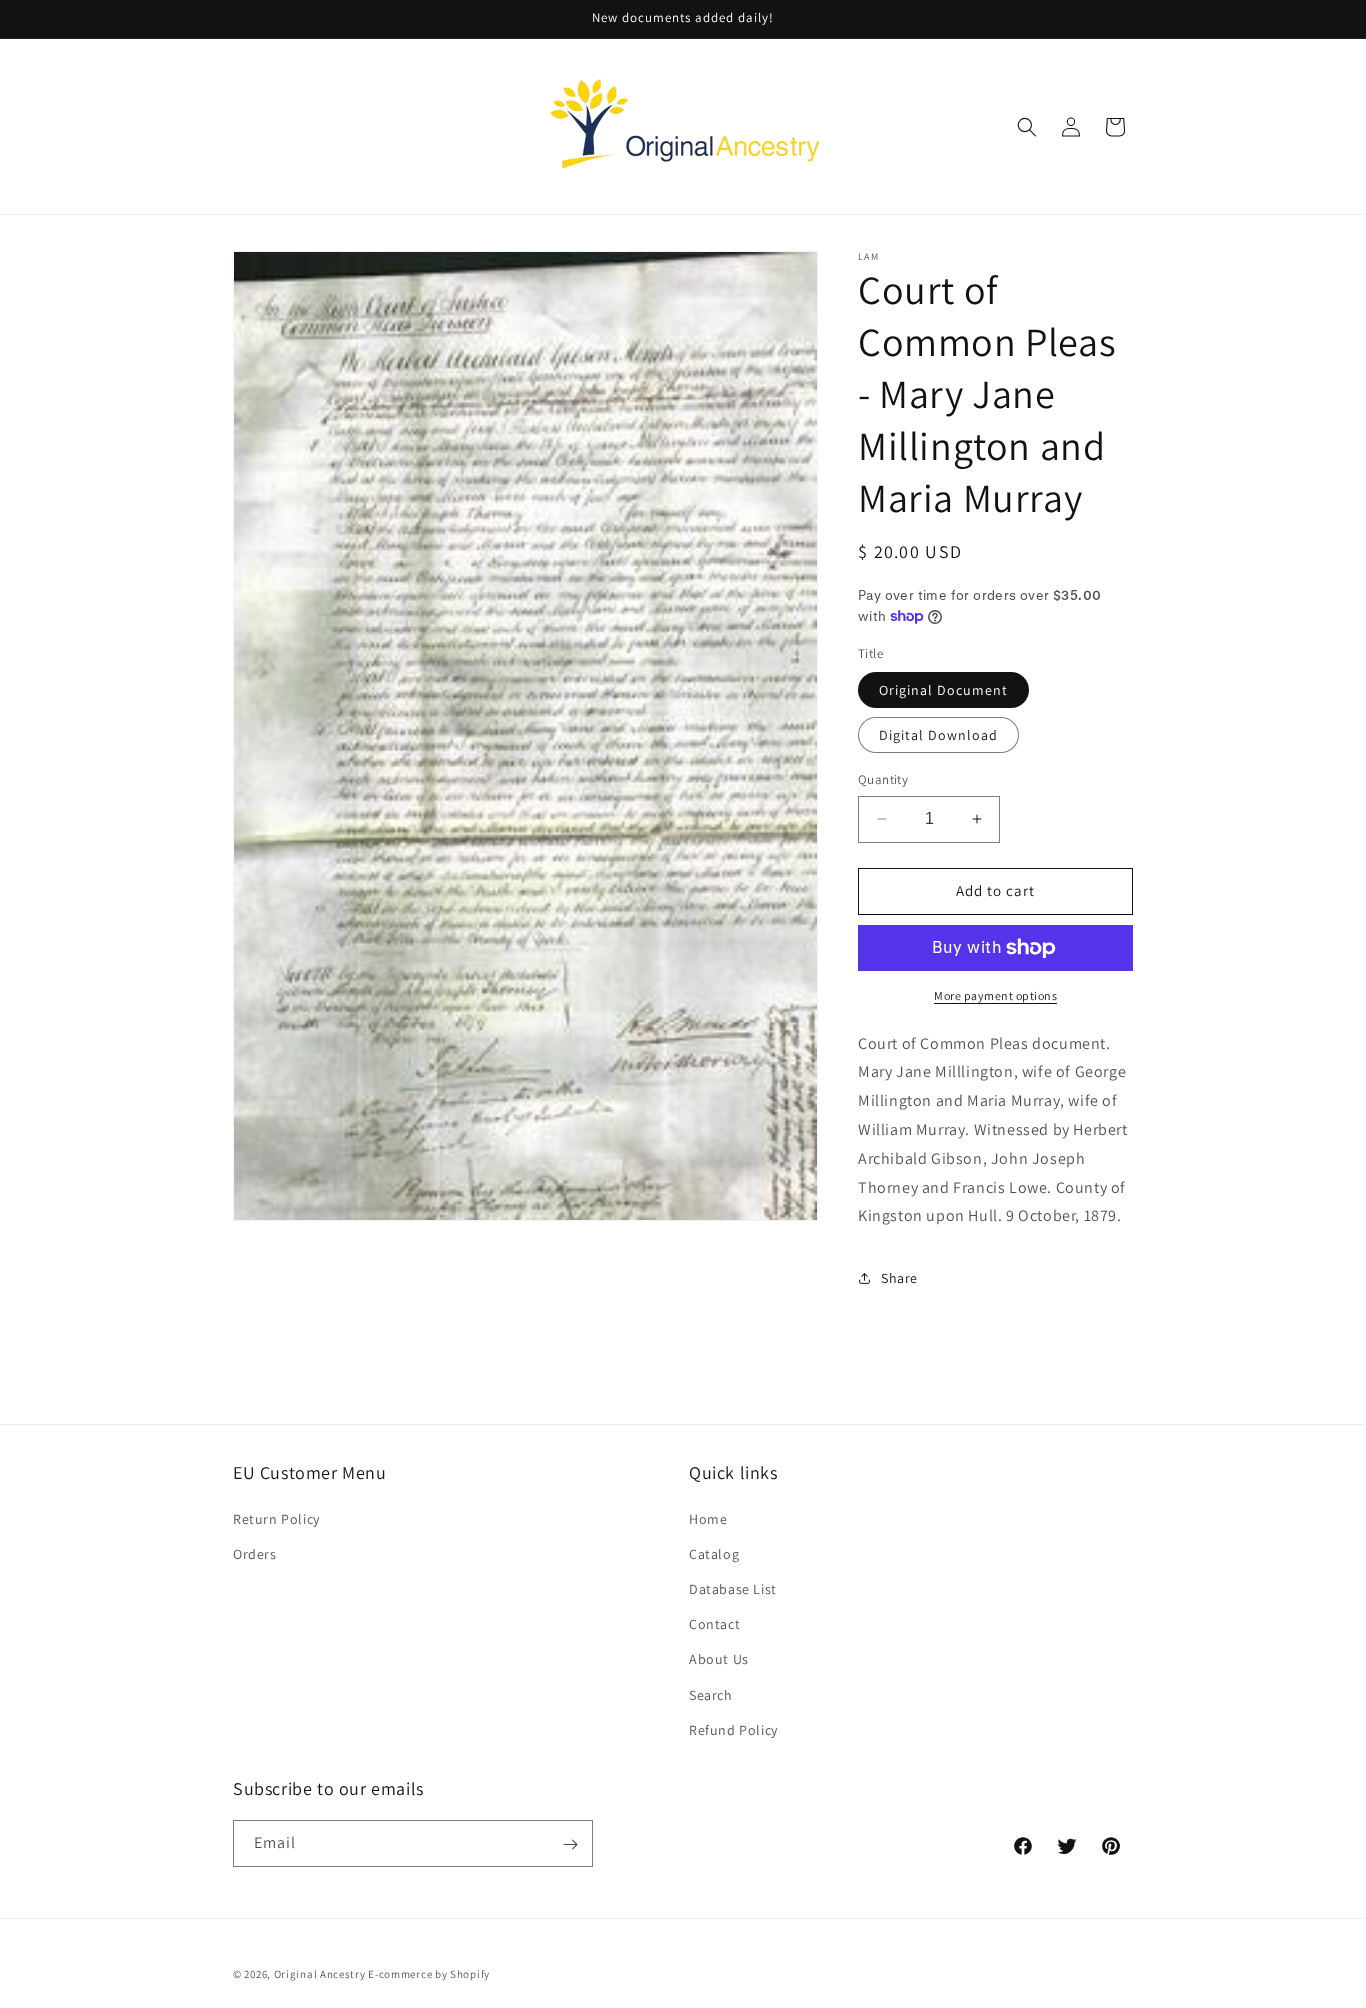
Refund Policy (733, 1729)
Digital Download (938, 735)
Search (711, 1694)
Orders (255, 1553)
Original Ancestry (320, 1974)
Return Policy (276, 1518)
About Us (719, 1659)
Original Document (943, 690)
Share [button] (899, 1278)
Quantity (883, 779)
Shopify (470, 1974)
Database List (733, 1588)
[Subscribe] (570, 1844)
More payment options (995, 995)
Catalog (714, 1553)
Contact (714, 1623)
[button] (1027, 127)
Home (708, 1518)
